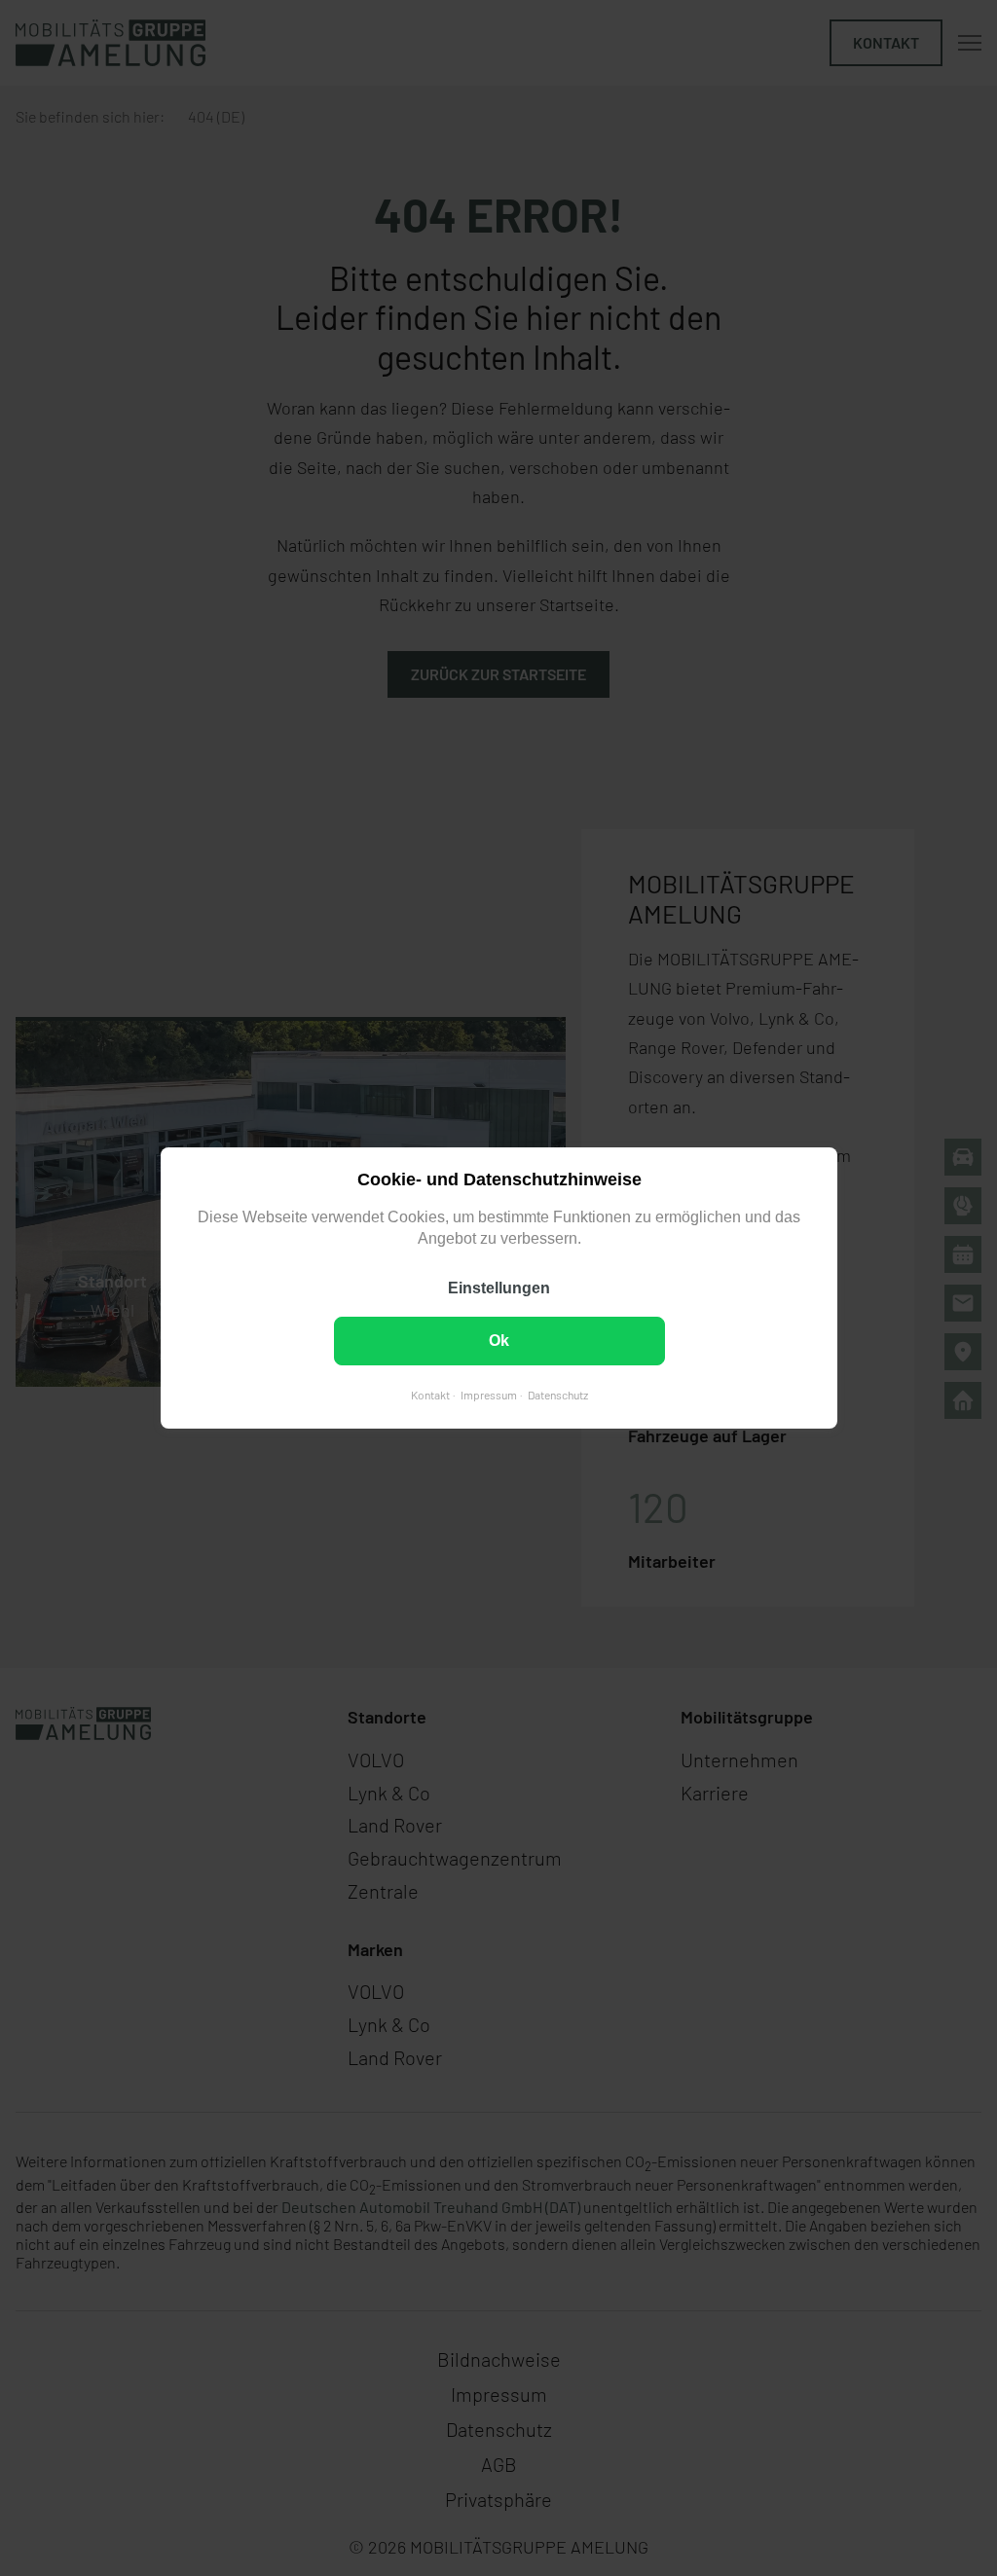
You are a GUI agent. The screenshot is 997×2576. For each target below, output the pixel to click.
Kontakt (429, 1395)
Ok (499, 1341)
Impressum (488, 1395)
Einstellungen (499, 1288)
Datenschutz (557, 1395)
